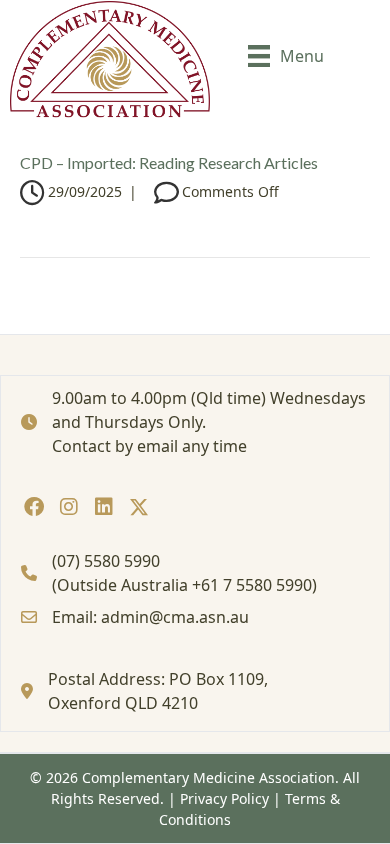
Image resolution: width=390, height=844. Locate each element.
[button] (33, 506)
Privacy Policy (224, 798)
